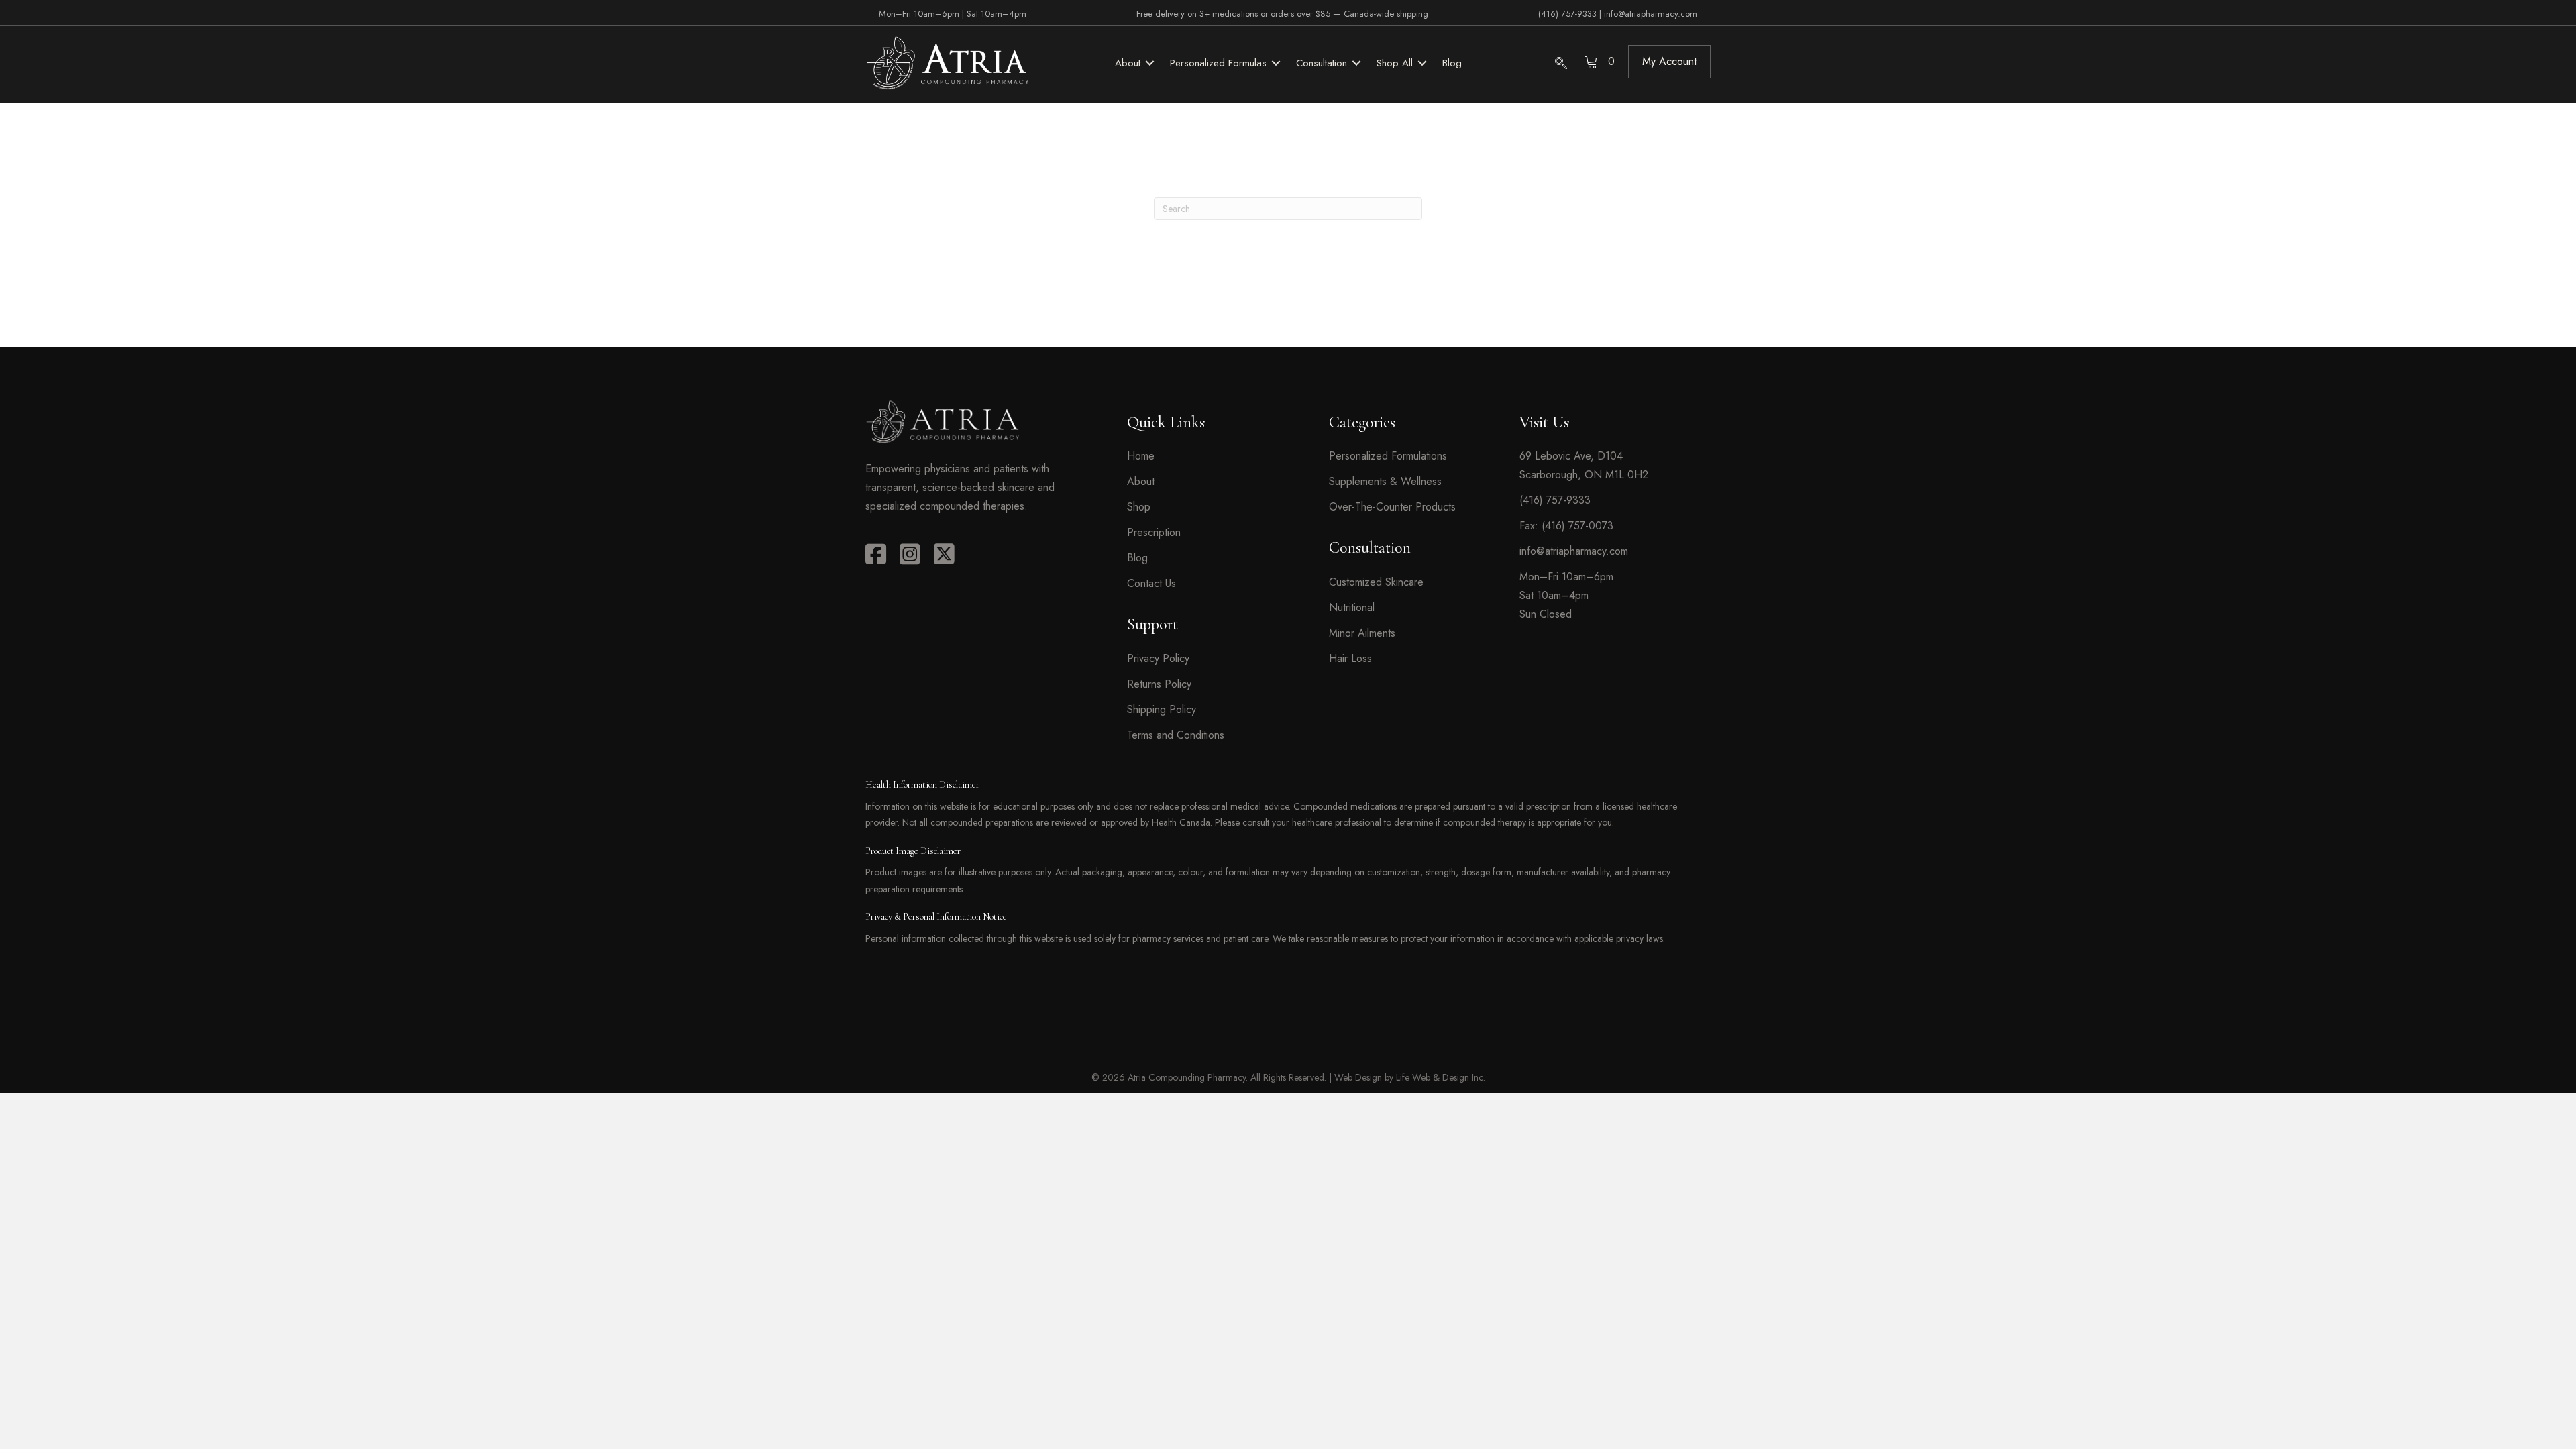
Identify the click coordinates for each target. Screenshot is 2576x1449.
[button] (1669, 62)
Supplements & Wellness (1385, 481)
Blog (1137, 558)
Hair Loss (1350, 658)
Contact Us (1151, 583)
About (1141, 481)
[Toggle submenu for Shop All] (1422, 63)
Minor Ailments (1362, 633)
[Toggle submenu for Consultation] (1356, 63)
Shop (1139, 507)
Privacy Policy (1158, 658)
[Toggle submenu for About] (1150, 63)
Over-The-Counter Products (1392, 507)
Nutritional (1352, 607)
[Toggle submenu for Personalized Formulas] (1276, 63)
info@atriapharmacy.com (1651, 14)
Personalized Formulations (1388, 456)
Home (1141, 456)
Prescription (1154, 532)
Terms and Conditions (1176, 735)
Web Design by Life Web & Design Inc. (1410, 1077)
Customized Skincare (1376, 582)
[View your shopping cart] (1593, 61)
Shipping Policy (1162, 709)
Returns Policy (1159, 684)
